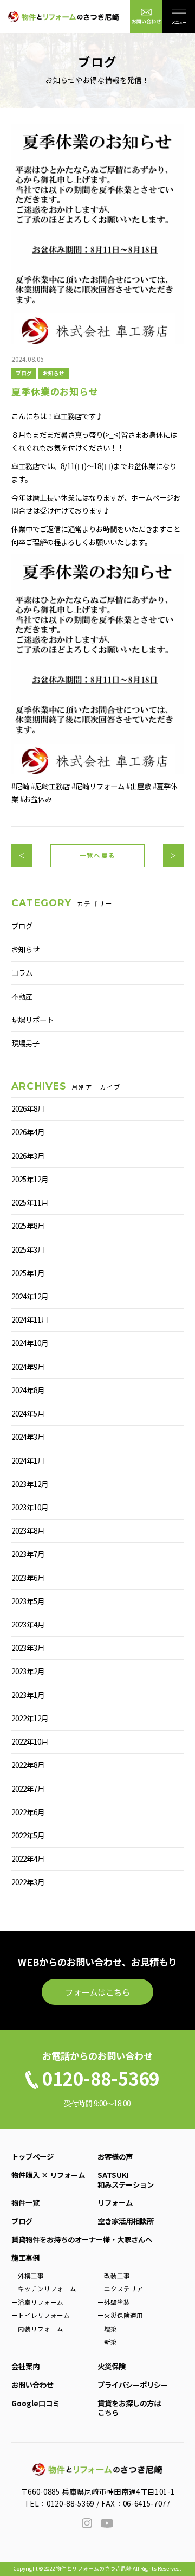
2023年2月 (28, 1671)
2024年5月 (28, 1413)
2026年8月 (28, 1108)
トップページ (32, 2156)
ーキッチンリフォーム (44, 2289)
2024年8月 (28, 1390)
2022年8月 (28, 1765)
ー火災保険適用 (120, 2315)
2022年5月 (28, 1835)
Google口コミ (35, 2403)
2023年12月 (30, 1484)
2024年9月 (28, 1367)
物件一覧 (25, 2202)
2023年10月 (30, 1507)
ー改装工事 (114, 2276)
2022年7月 (28, 1789)
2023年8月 (28, 1530)
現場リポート (32, 1020)
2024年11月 (30, 1319)
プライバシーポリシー (133, 2385)
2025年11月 (30, 1202)
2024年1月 (28, 1460)
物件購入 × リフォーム (48, 2175)
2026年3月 (28, 1156)
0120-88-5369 (70, 2503)
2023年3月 (28, 1648)
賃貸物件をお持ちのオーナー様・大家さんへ (82, 2239)
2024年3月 (28, 1437)
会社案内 (25, 2366)
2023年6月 (28, 1578)
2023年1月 (28, 1695)
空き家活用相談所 (126, 2221)
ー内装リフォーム (37, 2329)
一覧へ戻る (97, 855)
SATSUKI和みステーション (126, 2179)
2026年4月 (28, 1132)
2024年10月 (30, 1343)
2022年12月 (30, 1718)
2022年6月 (28, 1812)
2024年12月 (30, 1296)
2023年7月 (28, 1554)
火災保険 (112, 2366)
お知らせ (54, 373)
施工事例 (25, 2258)
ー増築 (107, 2329)
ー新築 (107, 2342)
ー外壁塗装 (114, 2302)
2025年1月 (28, 1273)
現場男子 (25, 1043)
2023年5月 (28, 1601)
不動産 (22, 996)
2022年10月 (30, 1741)
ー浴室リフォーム (37, 2302)
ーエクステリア (120, 2289)
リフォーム (115, 2202)
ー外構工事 (28, 2276)
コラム (22, 972)
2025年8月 (28, 1226)
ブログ (24, 373)
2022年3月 (28, 1882)
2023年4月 (28, 1624)
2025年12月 (30, 1179)
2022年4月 (28, 1859)
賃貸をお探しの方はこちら (129, 2408)
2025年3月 (28, 1249)
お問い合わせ (32, 2385)
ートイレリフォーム (41, 2315)
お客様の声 (115, 2156)
